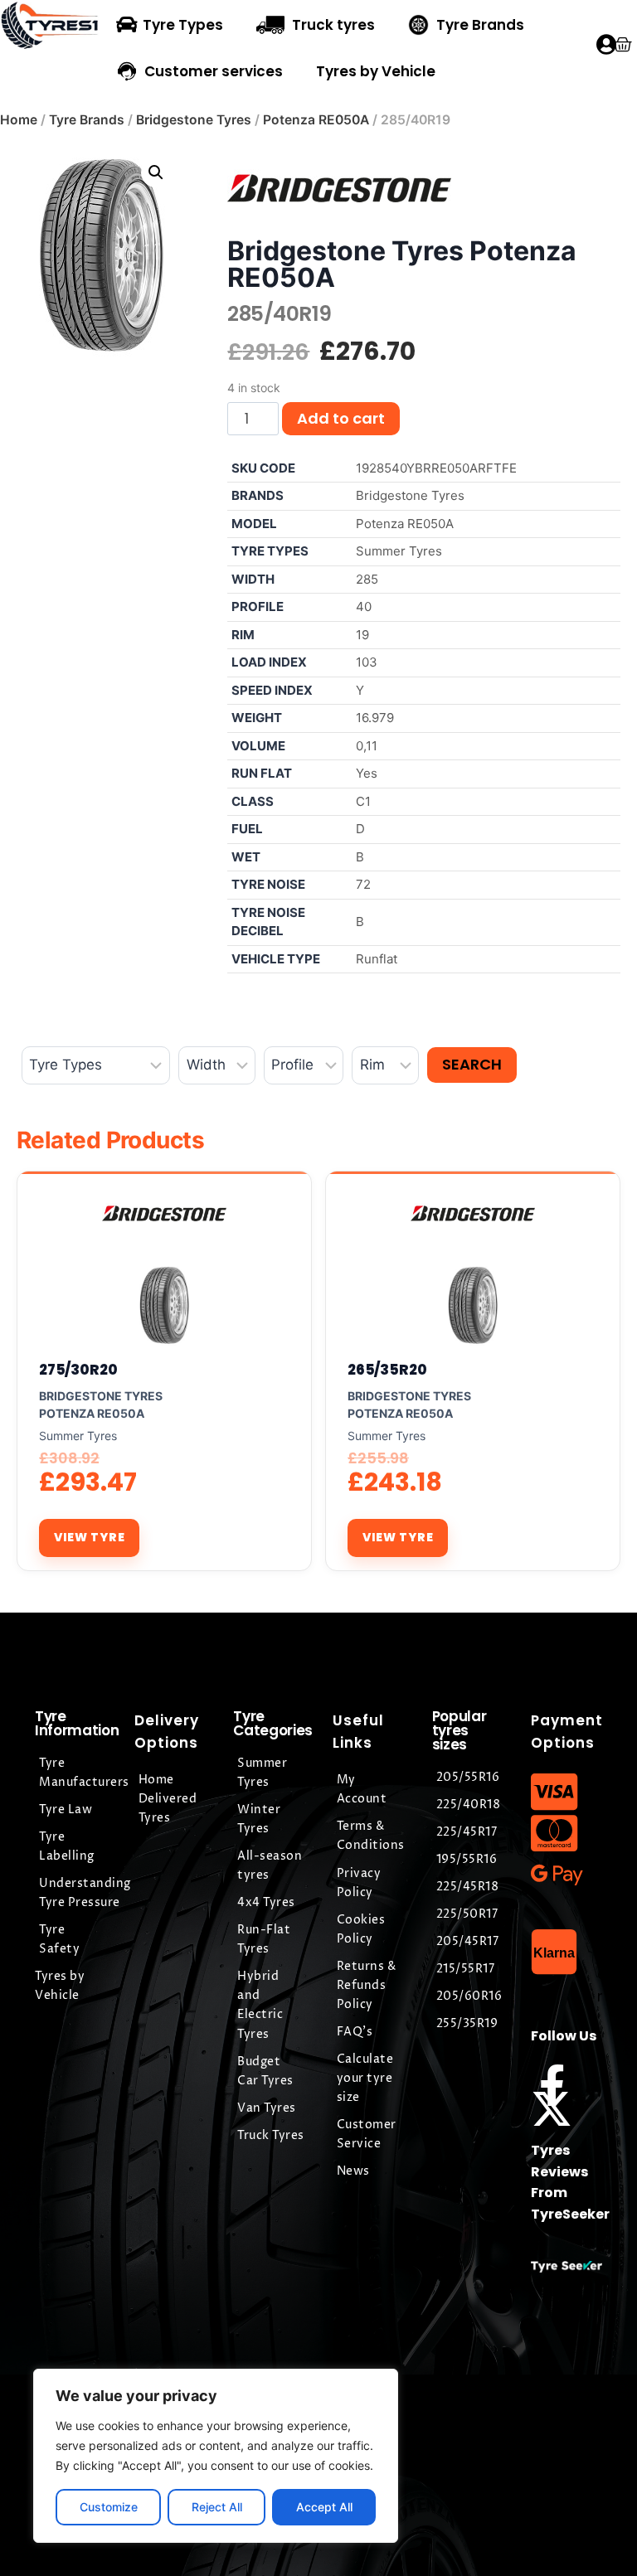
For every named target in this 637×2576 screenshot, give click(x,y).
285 (367, 579)
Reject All (217, 2507)
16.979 (375, 718)
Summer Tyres (399, 551)
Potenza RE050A (316, 120)
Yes (367, 773)
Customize (109, 2507)
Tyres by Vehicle (376, 71)
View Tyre (89, 1537)
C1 (363, 801)
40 (364, 606)
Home (19, 120)
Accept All (324, 2507)
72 (363, 884)
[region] (216, 2456)
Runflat (377, 959)
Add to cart (341, 418)
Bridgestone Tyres (194, 120)
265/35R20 (387, 1370)
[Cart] (622, 44)
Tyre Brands (87, 120)
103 (367, 662)
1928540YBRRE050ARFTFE (436, 468)
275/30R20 (78, 1370)
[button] (156, 172)
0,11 (367, 746)
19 (362, 635)
